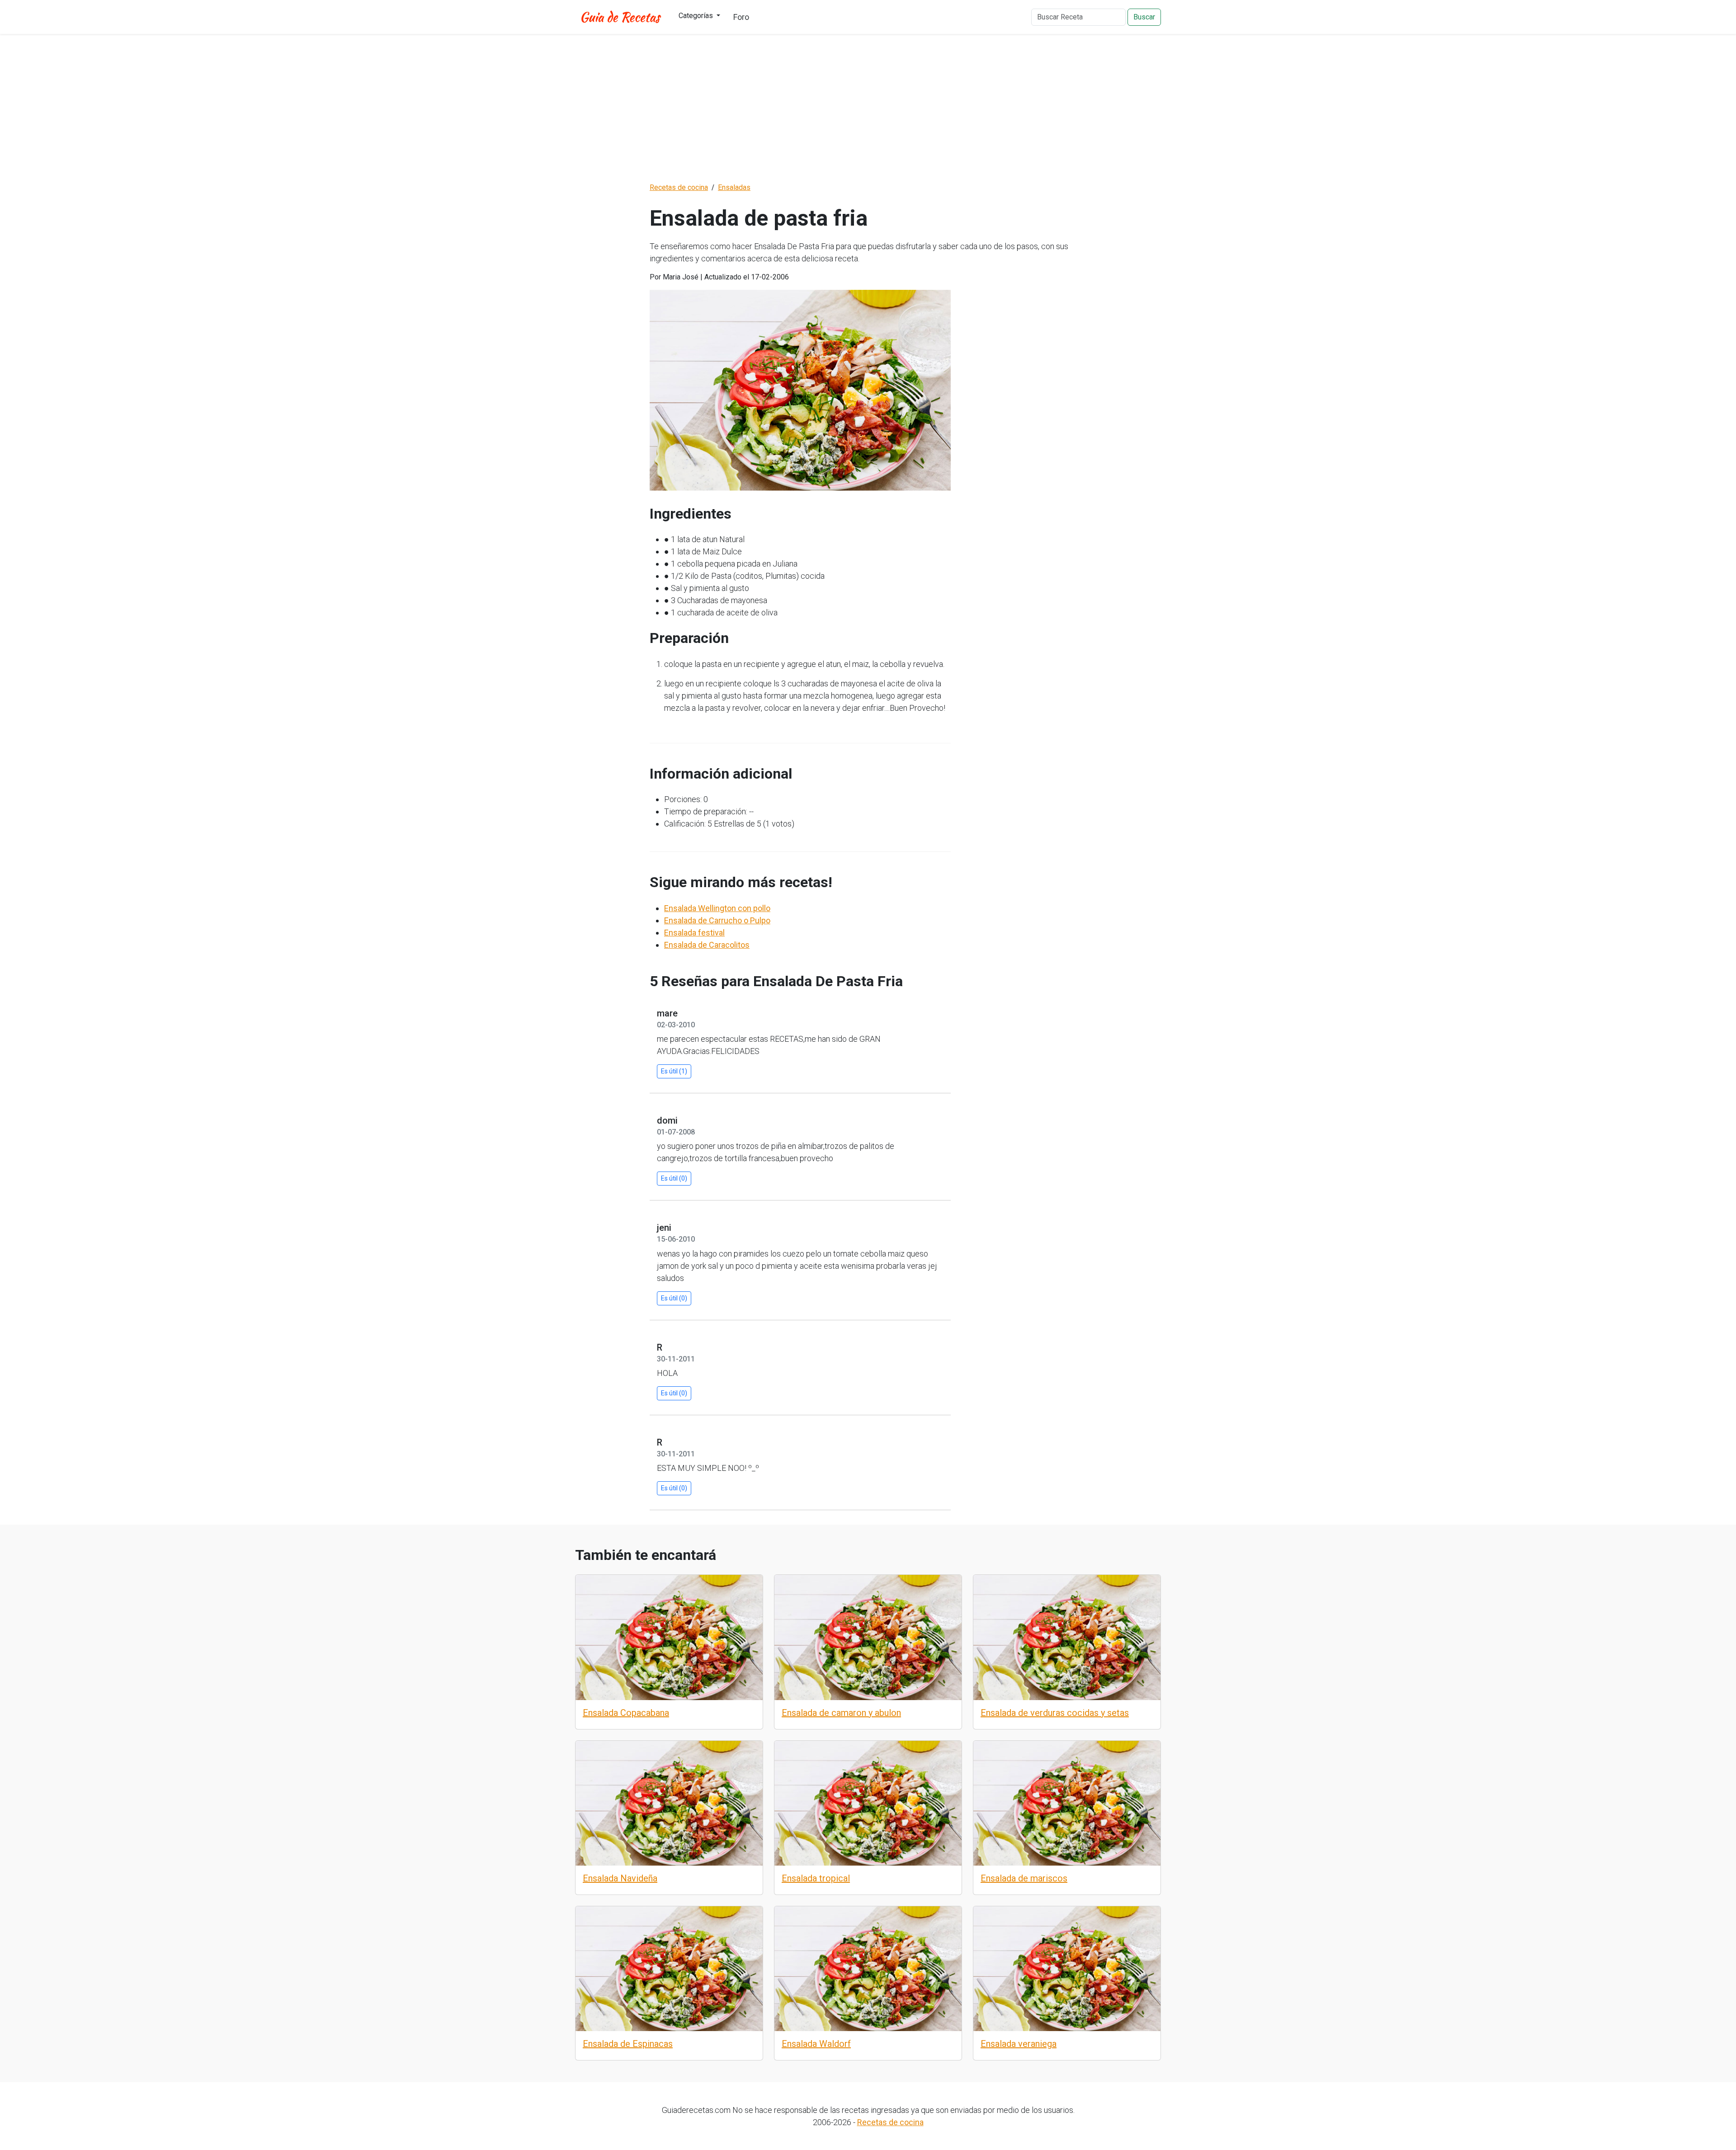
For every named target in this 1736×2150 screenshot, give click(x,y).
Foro (741, 17)
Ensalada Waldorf (816, 2044)
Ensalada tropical (816, 1878)
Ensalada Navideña (620, 1878)
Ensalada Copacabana (626, 1713)
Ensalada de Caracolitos (707, 945)
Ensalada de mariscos (1024, 1878)
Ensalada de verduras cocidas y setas (1055, 1713)
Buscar (1144, 17)
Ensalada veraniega (1019, 2044)
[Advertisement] (868, 108)
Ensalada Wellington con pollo (717, 908)
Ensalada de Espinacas (628, 2044)
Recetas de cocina (890, 2122)
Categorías (697, 16)
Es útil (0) (674, 1178)
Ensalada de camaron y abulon (841, 1713)
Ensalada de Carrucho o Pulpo (717, 920)
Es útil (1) (674, 1071)
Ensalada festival (694, 933)
